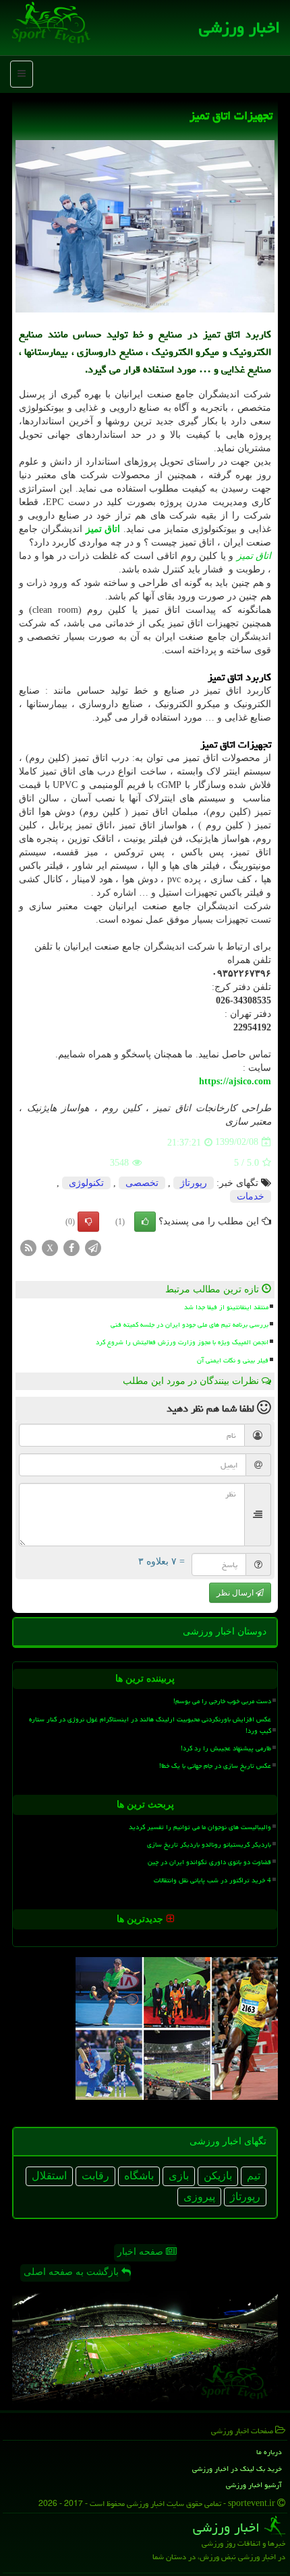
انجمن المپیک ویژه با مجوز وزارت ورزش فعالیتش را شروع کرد (182, 1342)
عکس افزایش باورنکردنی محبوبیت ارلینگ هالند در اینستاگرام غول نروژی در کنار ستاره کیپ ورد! (150, 1725)
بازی (179, 2176)
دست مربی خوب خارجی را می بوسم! (222, 1701)
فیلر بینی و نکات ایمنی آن (233, 1360)
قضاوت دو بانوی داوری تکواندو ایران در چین (209, 1862)
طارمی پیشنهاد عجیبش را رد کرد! (226, 1748)
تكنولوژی (86, 1183)
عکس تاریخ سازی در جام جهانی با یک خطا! (215, 1766)
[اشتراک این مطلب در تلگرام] (93, 1247)
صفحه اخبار (142, 2252)
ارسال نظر (236, 1593)
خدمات (251, 1196)
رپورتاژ (194, 1183)
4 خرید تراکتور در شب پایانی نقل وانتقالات (212, 1880)
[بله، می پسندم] (145, 1222)
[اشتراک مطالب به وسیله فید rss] (28, 1247)
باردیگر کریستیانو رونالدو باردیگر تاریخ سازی (209, 1845)
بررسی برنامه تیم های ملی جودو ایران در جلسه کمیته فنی (190, 1325)
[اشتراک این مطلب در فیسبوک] (71, 1247)
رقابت (95, 2176)
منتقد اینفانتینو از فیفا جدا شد (226, 1307)
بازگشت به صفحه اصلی (72, 2272)
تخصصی (142, 1183)
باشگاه (139, 2176)
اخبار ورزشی (239, 27)
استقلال (49, 2176)
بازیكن (218, 2176)
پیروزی (199, 2197)
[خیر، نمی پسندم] (88, 1222)
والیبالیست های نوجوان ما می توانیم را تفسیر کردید (200, 1827)
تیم (254, 2176)
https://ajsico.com (235, 1081)
